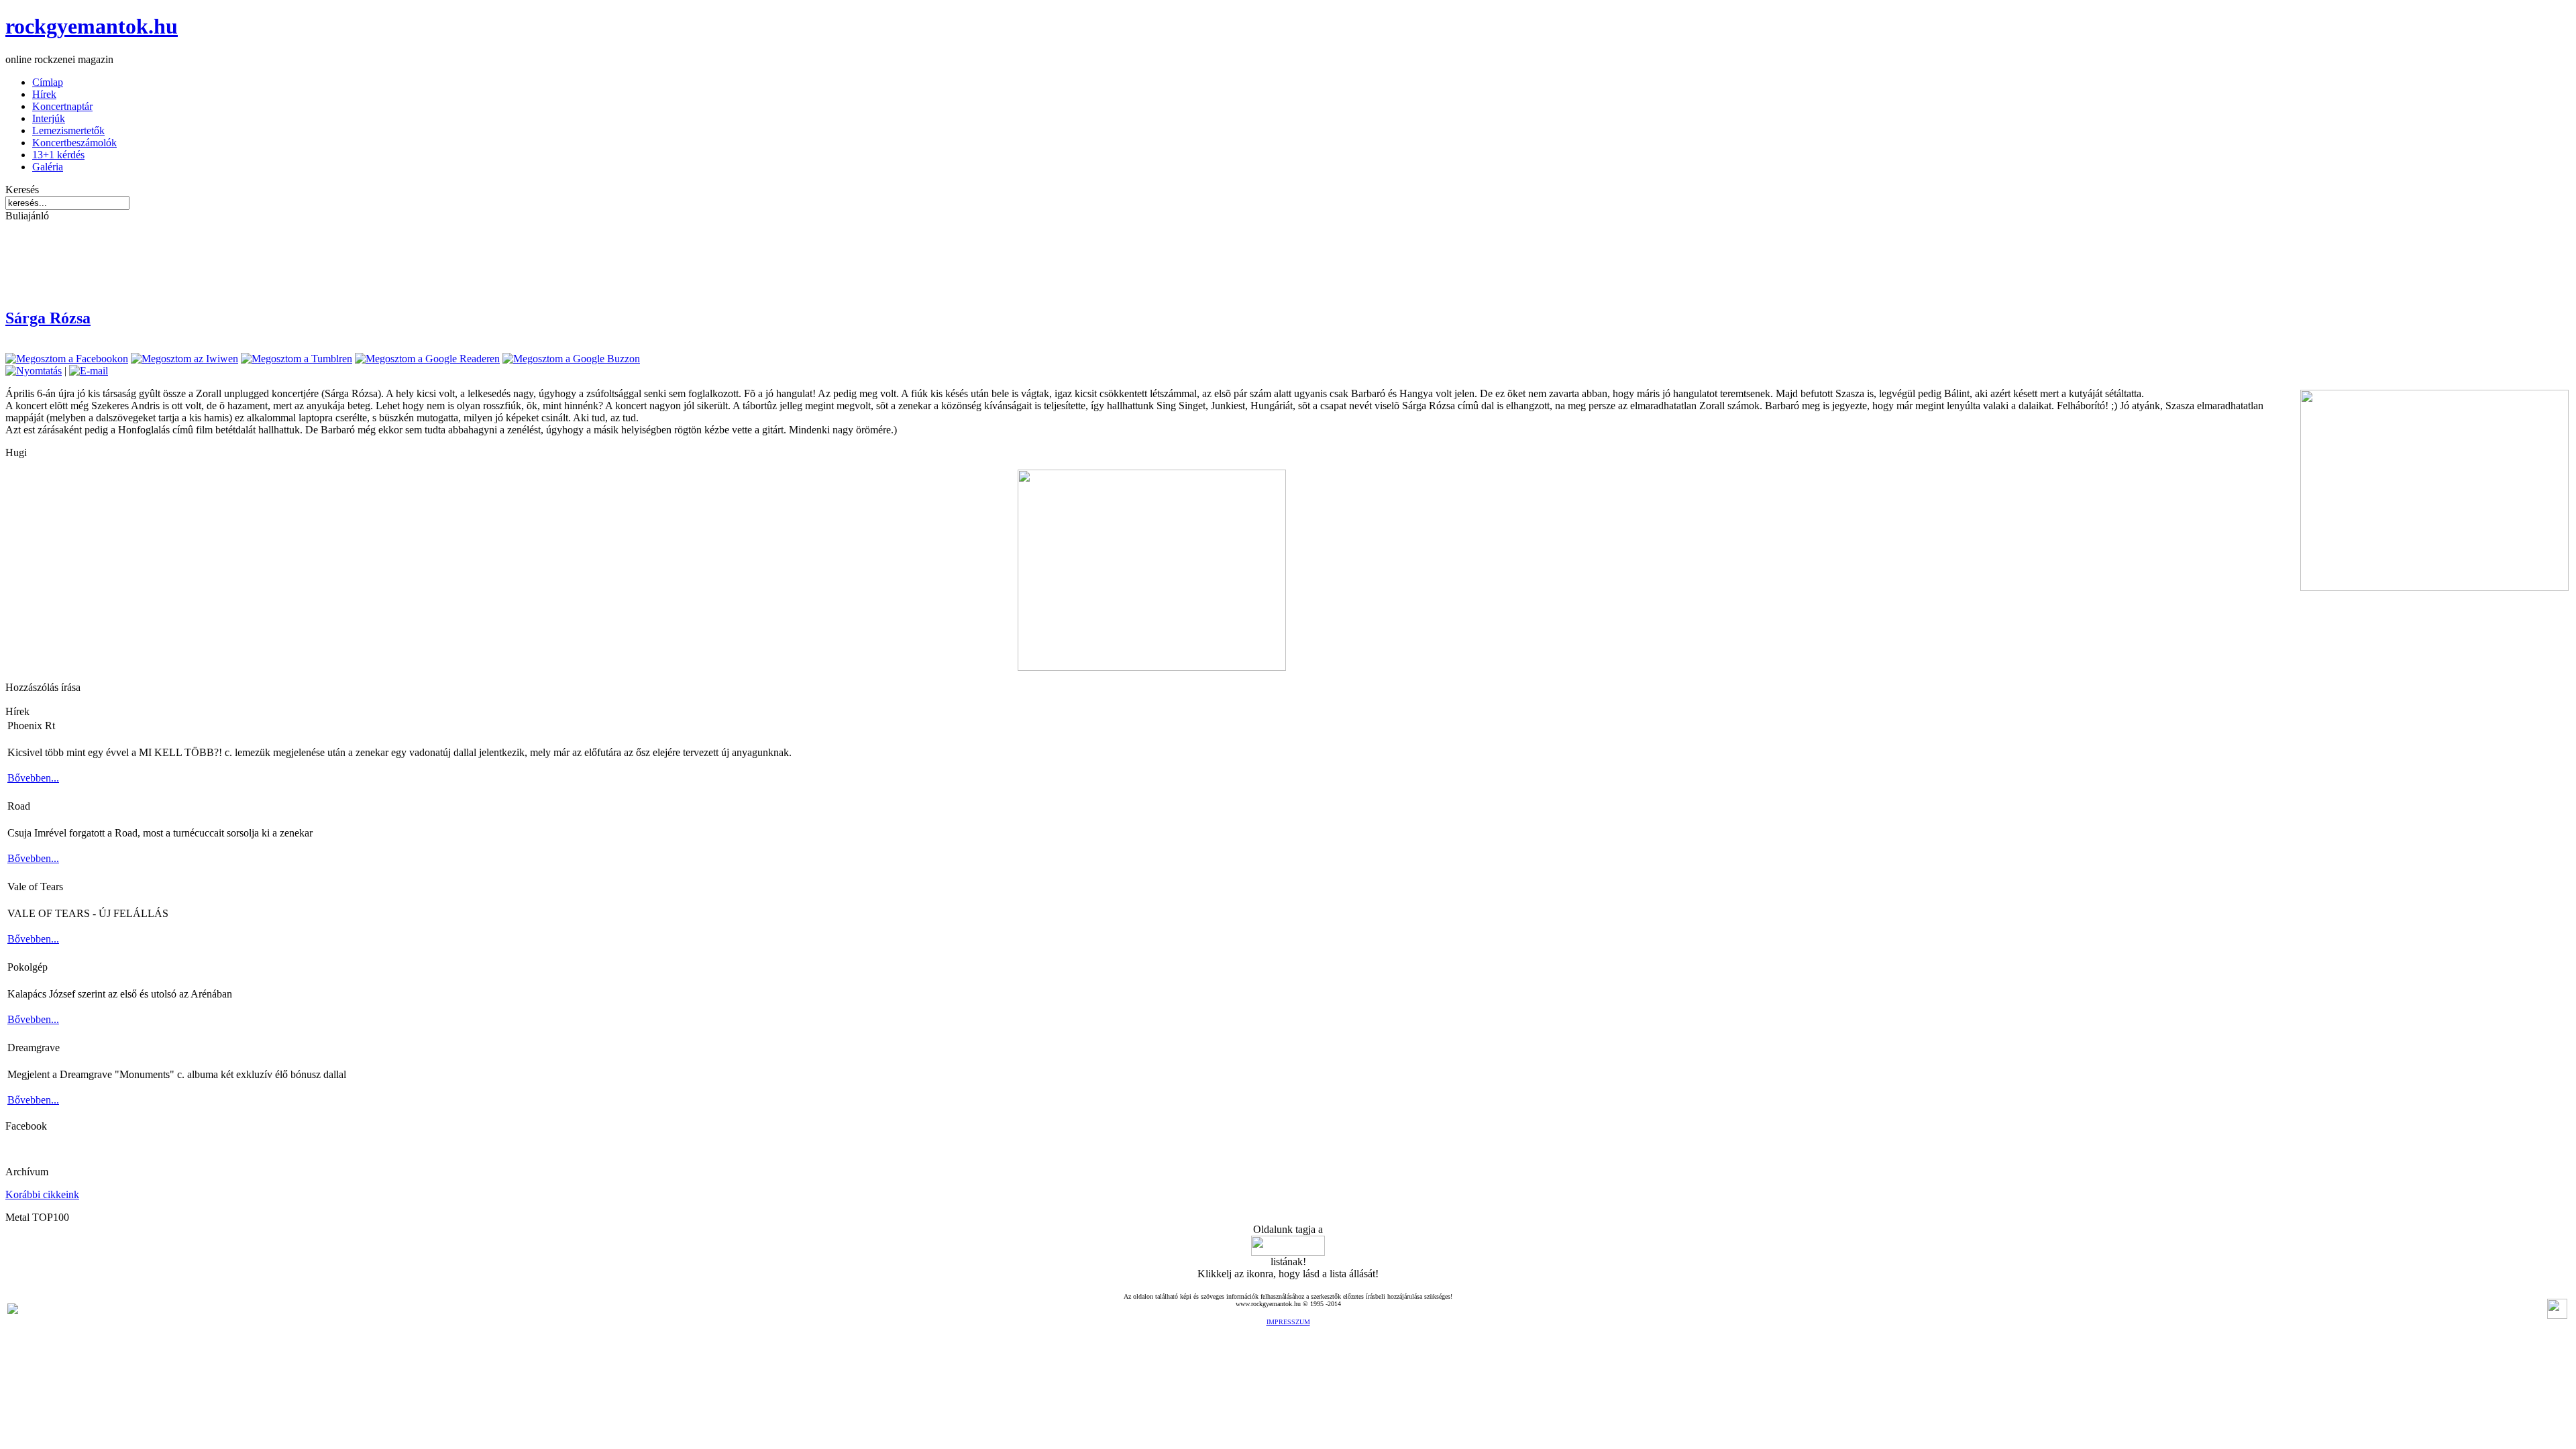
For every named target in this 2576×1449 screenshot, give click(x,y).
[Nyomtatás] (34, 371)
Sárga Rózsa (48, 318)
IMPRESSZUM (1288, 1322)
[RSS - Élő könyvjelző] (13, 1310)
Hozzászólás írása (43, 687)
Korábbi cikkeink (42, 1194)
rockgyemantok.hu (92, 26)
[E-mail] (89, 371)
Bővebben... (33, 778)
